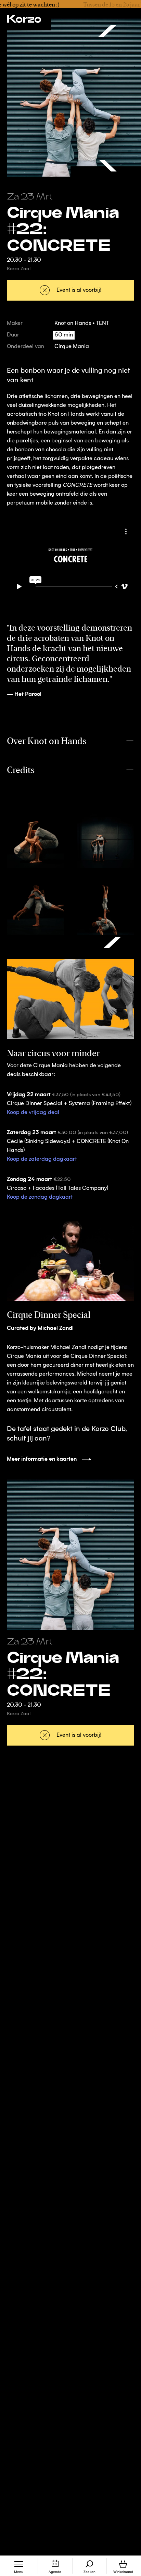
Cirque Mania (72, 347)
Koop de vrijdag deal (33, 1113)
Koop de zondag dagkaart (40, 1197)
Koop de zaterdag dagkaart (42, 1159)
